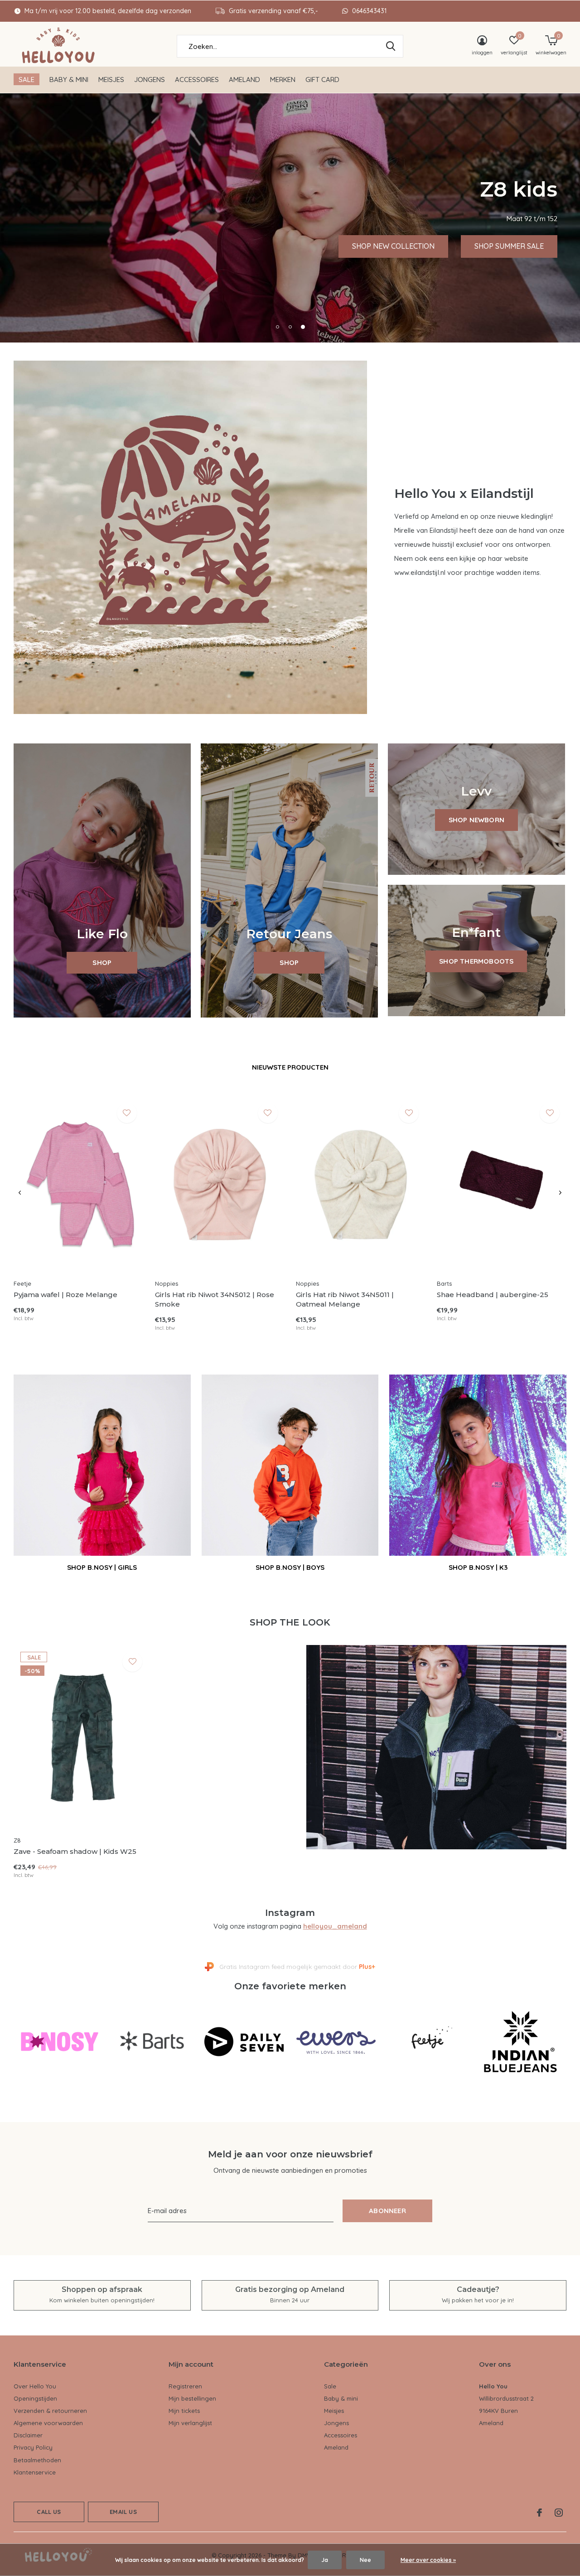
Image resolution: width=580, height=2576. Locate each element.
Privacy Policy (33, 2447)
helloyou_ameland (335, 1926)
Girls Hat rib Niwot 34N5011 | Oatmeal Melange (345, 1299)
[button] (277, 327)
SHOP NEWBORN (476, 820)
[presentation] (20, 1193)
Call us (49, 2512)
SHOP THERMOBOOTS (476, 961)
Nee (365, 2560)
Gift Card (322, 80)
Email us (123, 2512)
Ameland (244, 80)
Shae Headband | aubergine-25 (493, 1295)
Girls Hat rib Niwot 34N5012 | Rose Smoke (215, 1299)
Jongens (150, 80)
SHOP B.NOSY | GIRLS (102, 1567)
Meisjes (111, 80)
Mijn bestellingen (192, 2398)
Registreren (185, 2386)
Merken (283, 80)
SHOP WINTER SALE (179, 246)
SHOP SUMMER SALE (71, 246)
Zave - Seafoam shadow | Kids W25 (75, 1851)
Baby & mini (69, 80)
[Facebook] (539, 2513)
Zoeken (391, 46)
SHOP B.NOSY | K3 (478, 1567)
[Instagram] (559, 2513)
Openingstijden (35, 2398)
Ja (325, 2560)
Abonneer (387, 2211)
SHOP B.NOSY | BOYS (290, 1567)
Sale (27, 80)
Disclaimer (28, 2435)
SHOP (102, 962)
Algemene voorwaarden (48, 2423)
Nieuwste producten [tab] (290, 1067)
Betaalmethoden (37, 2460)
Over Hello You (35, 2386)
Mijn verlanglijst (190, 2423)
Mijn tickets (184, 2411)
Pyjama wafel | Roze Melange (65, 1295)
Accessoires (197, 80)
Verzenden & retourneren (50, 2411)
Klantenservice (35, 2472)
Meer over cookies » (428, 2560)
